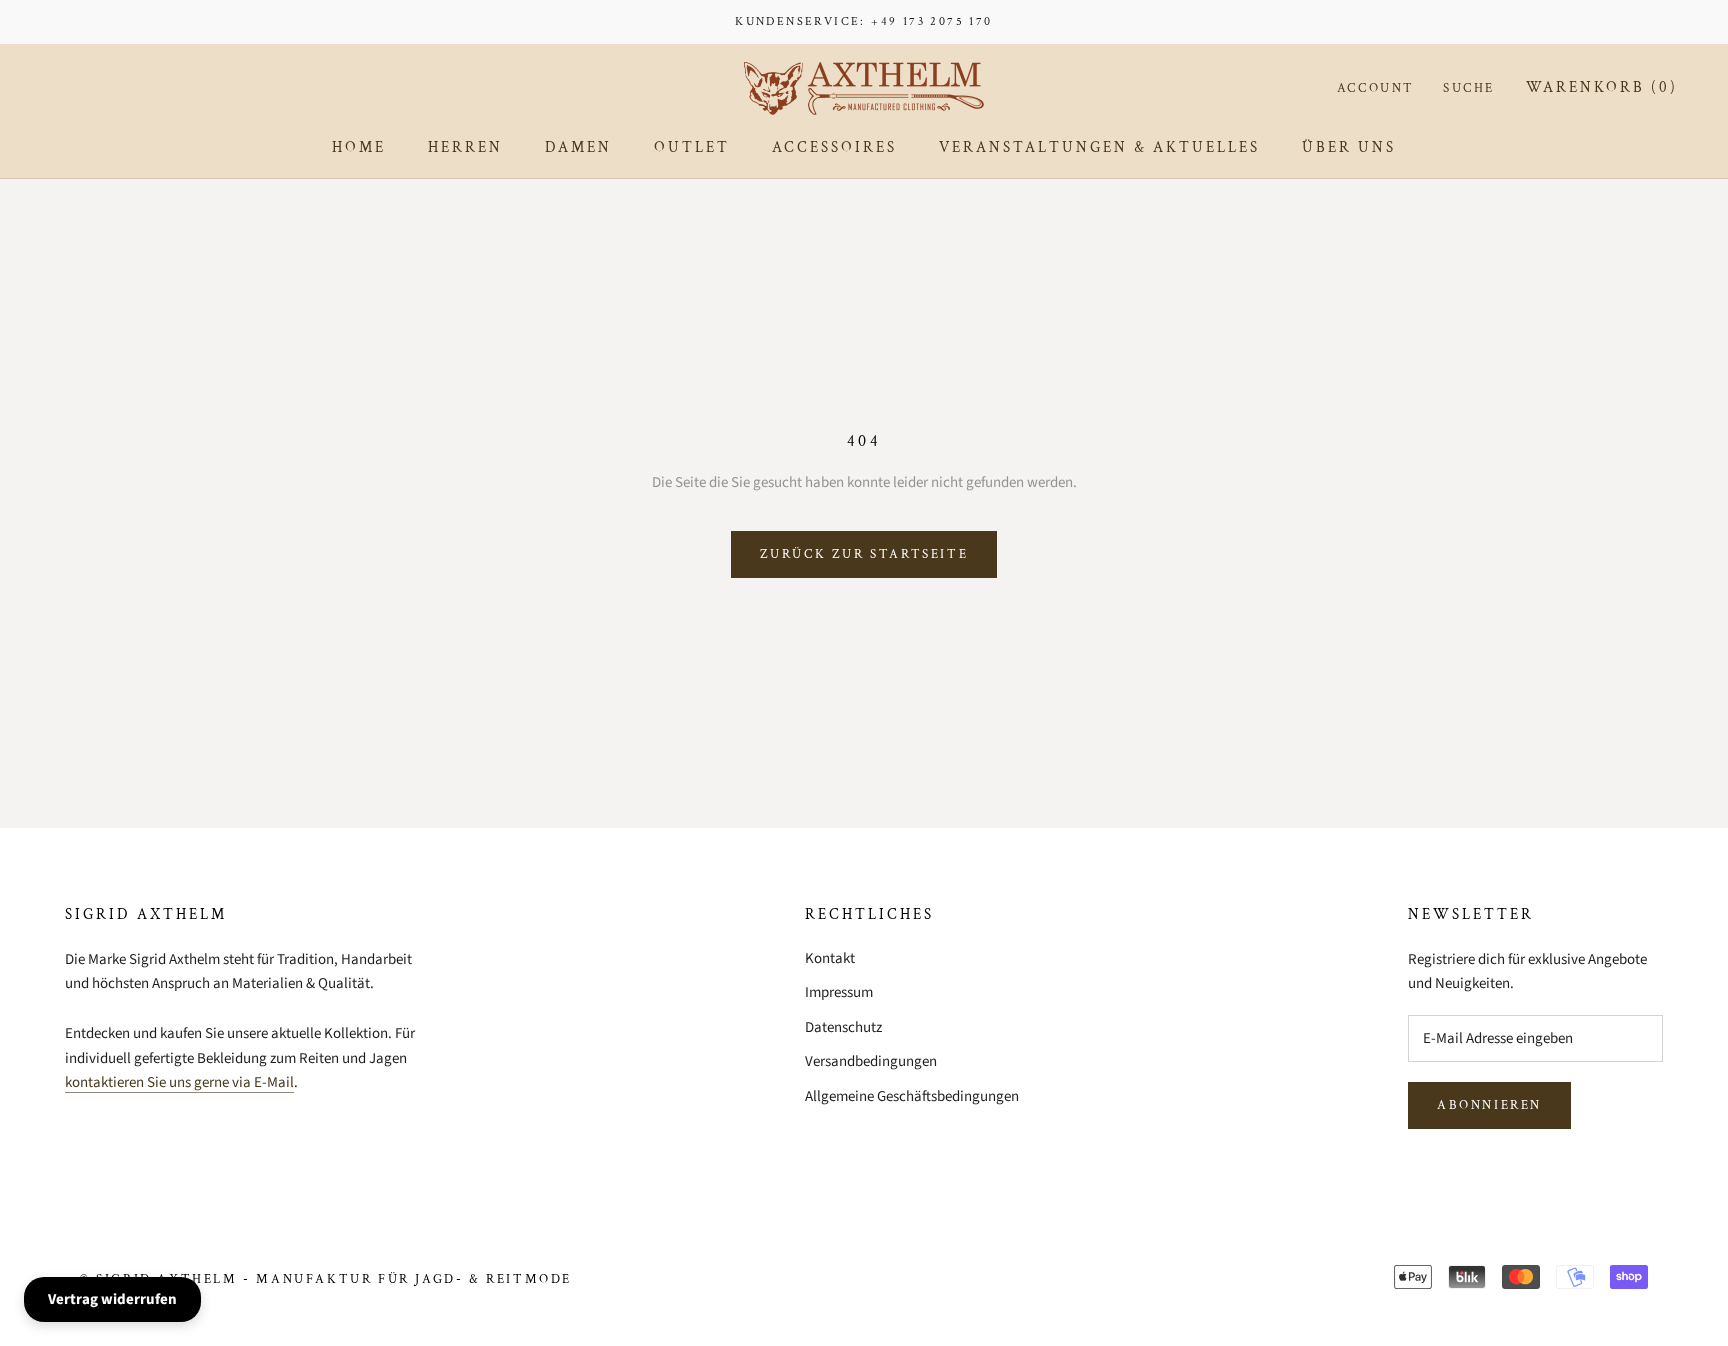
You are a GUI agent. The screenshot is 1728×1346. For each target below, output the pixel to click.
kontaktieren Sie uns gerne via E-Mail (179, 1082)
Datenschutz (843, 1027)
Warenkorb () (1602, 87)
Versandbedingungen (871, 1061)
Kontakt (830, 958)
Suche (1469, 88)
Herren (465, 147)
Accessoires (834, 147)
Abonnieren (1489, 1105)
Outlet (692, 147)
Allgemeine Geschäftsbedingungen (912, 1096)
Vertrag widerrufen (112, 1299)
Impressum (839, 992)
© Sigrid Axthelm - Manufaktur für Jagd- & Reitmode (326, 1279)
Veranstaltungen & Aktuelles (1099, 147)
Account (1376, 88)
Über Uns (1349, 147)
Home (359, 147)
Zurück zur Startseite (864, 554)
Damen (578, 147)
